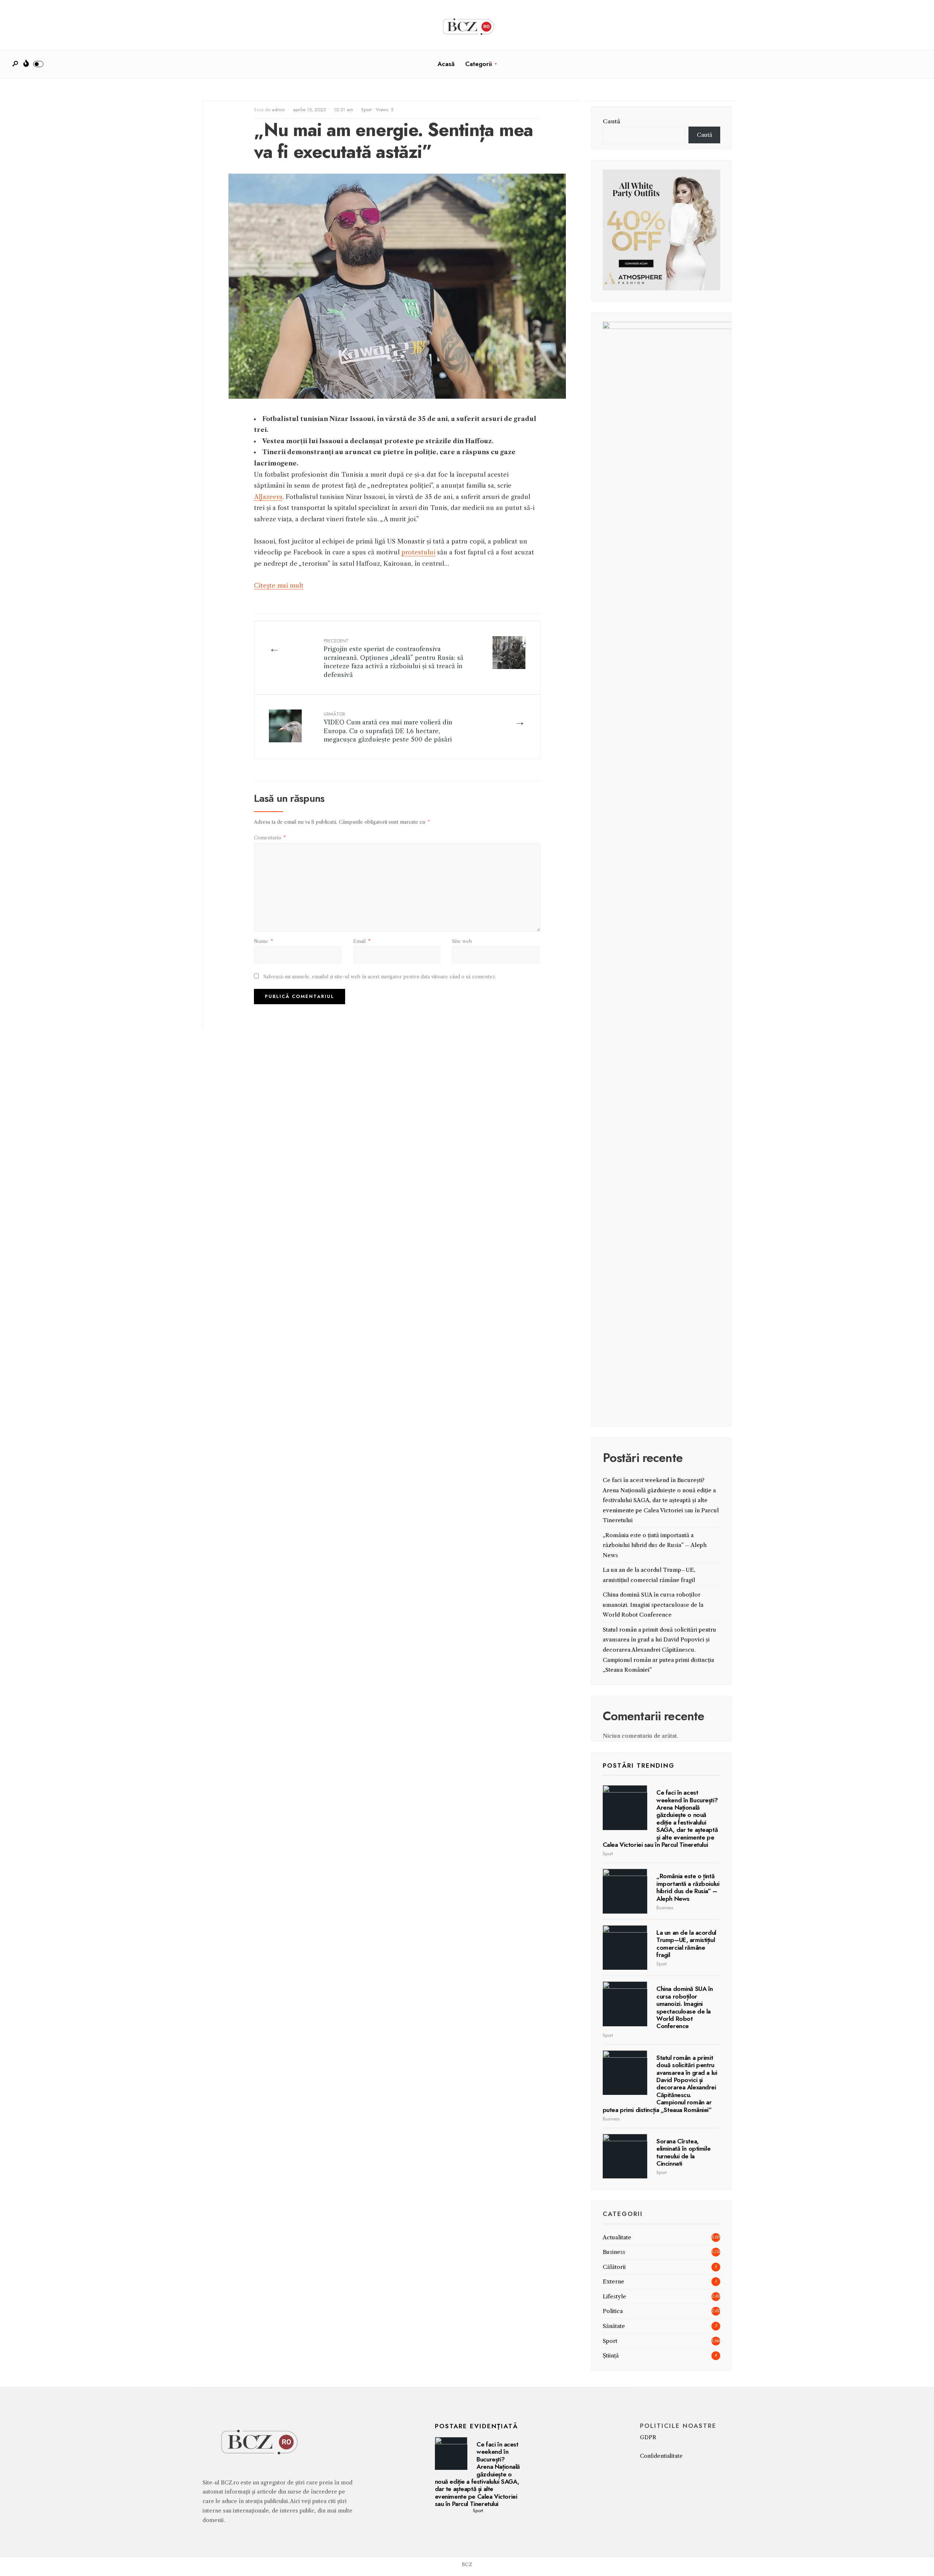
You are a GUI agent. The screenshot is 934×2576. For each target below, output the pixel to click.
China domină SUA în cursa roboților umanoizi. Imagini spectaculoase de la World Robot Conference (653, 1605)
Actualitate (617, 2237)
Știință (611, 2355)
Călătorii (614, 2267)
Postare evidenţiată (476, 2426)
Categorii (478, 64)
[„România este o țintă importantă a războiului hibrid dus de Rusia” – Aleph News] (625, 1891)
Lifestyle (614, 2296)
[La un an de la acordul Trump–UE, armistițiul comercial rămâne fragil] (625, 1948)
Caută (611, 121)
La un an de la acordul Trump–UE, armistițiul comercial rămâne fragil (686, 1944)
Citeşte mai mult (279, 585)
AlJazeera (268, 497)
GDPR (648, 2437)
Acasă (446, 64)
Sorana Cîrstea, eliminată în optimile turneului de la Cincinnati (683, 2152)
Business (665, 1908)
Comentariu (270, 838)
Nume (263, 941)
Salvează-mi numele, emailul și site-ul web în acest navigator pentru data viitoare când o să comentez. (380, 976)
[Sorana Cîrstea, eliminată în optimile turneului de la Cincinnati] (625, 2156)
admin (278, 110)
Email (362, 941)
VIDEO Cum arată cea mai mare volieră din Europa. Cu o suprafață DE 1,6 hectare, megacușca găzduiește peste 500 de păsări (388, 727)
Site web (462, 941)
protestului (418, 552)
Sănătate (614, 2326)
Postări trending (639, 1765)
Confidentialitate (661, 2456)
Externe (613, 2281)
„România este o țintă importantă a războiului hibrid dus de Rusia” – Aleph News (655, 1545)
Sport (366, 110)
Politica (613, 2311)
